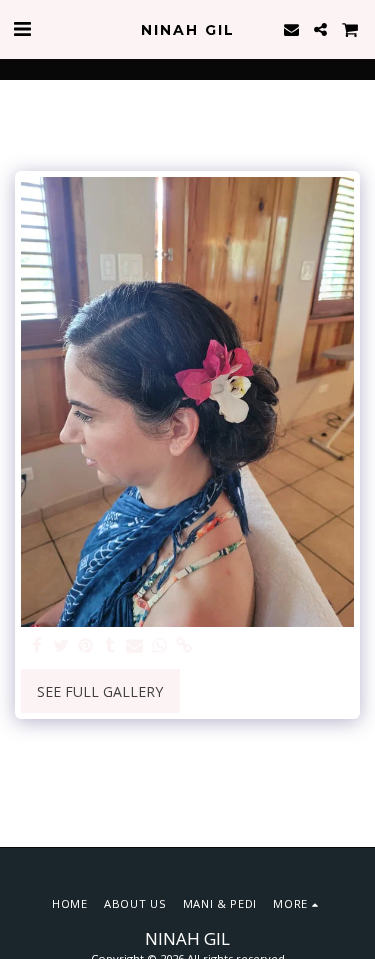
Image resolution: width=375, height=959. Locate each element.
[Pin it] (86, 646)
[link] (184, 646)
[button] (22, 28)
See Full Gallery (100, 691)
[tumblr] (111, 646)
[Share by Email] (135, 646)
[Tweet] (62, 646)
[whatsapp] (160, 646)
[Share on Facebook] (37, 646)
